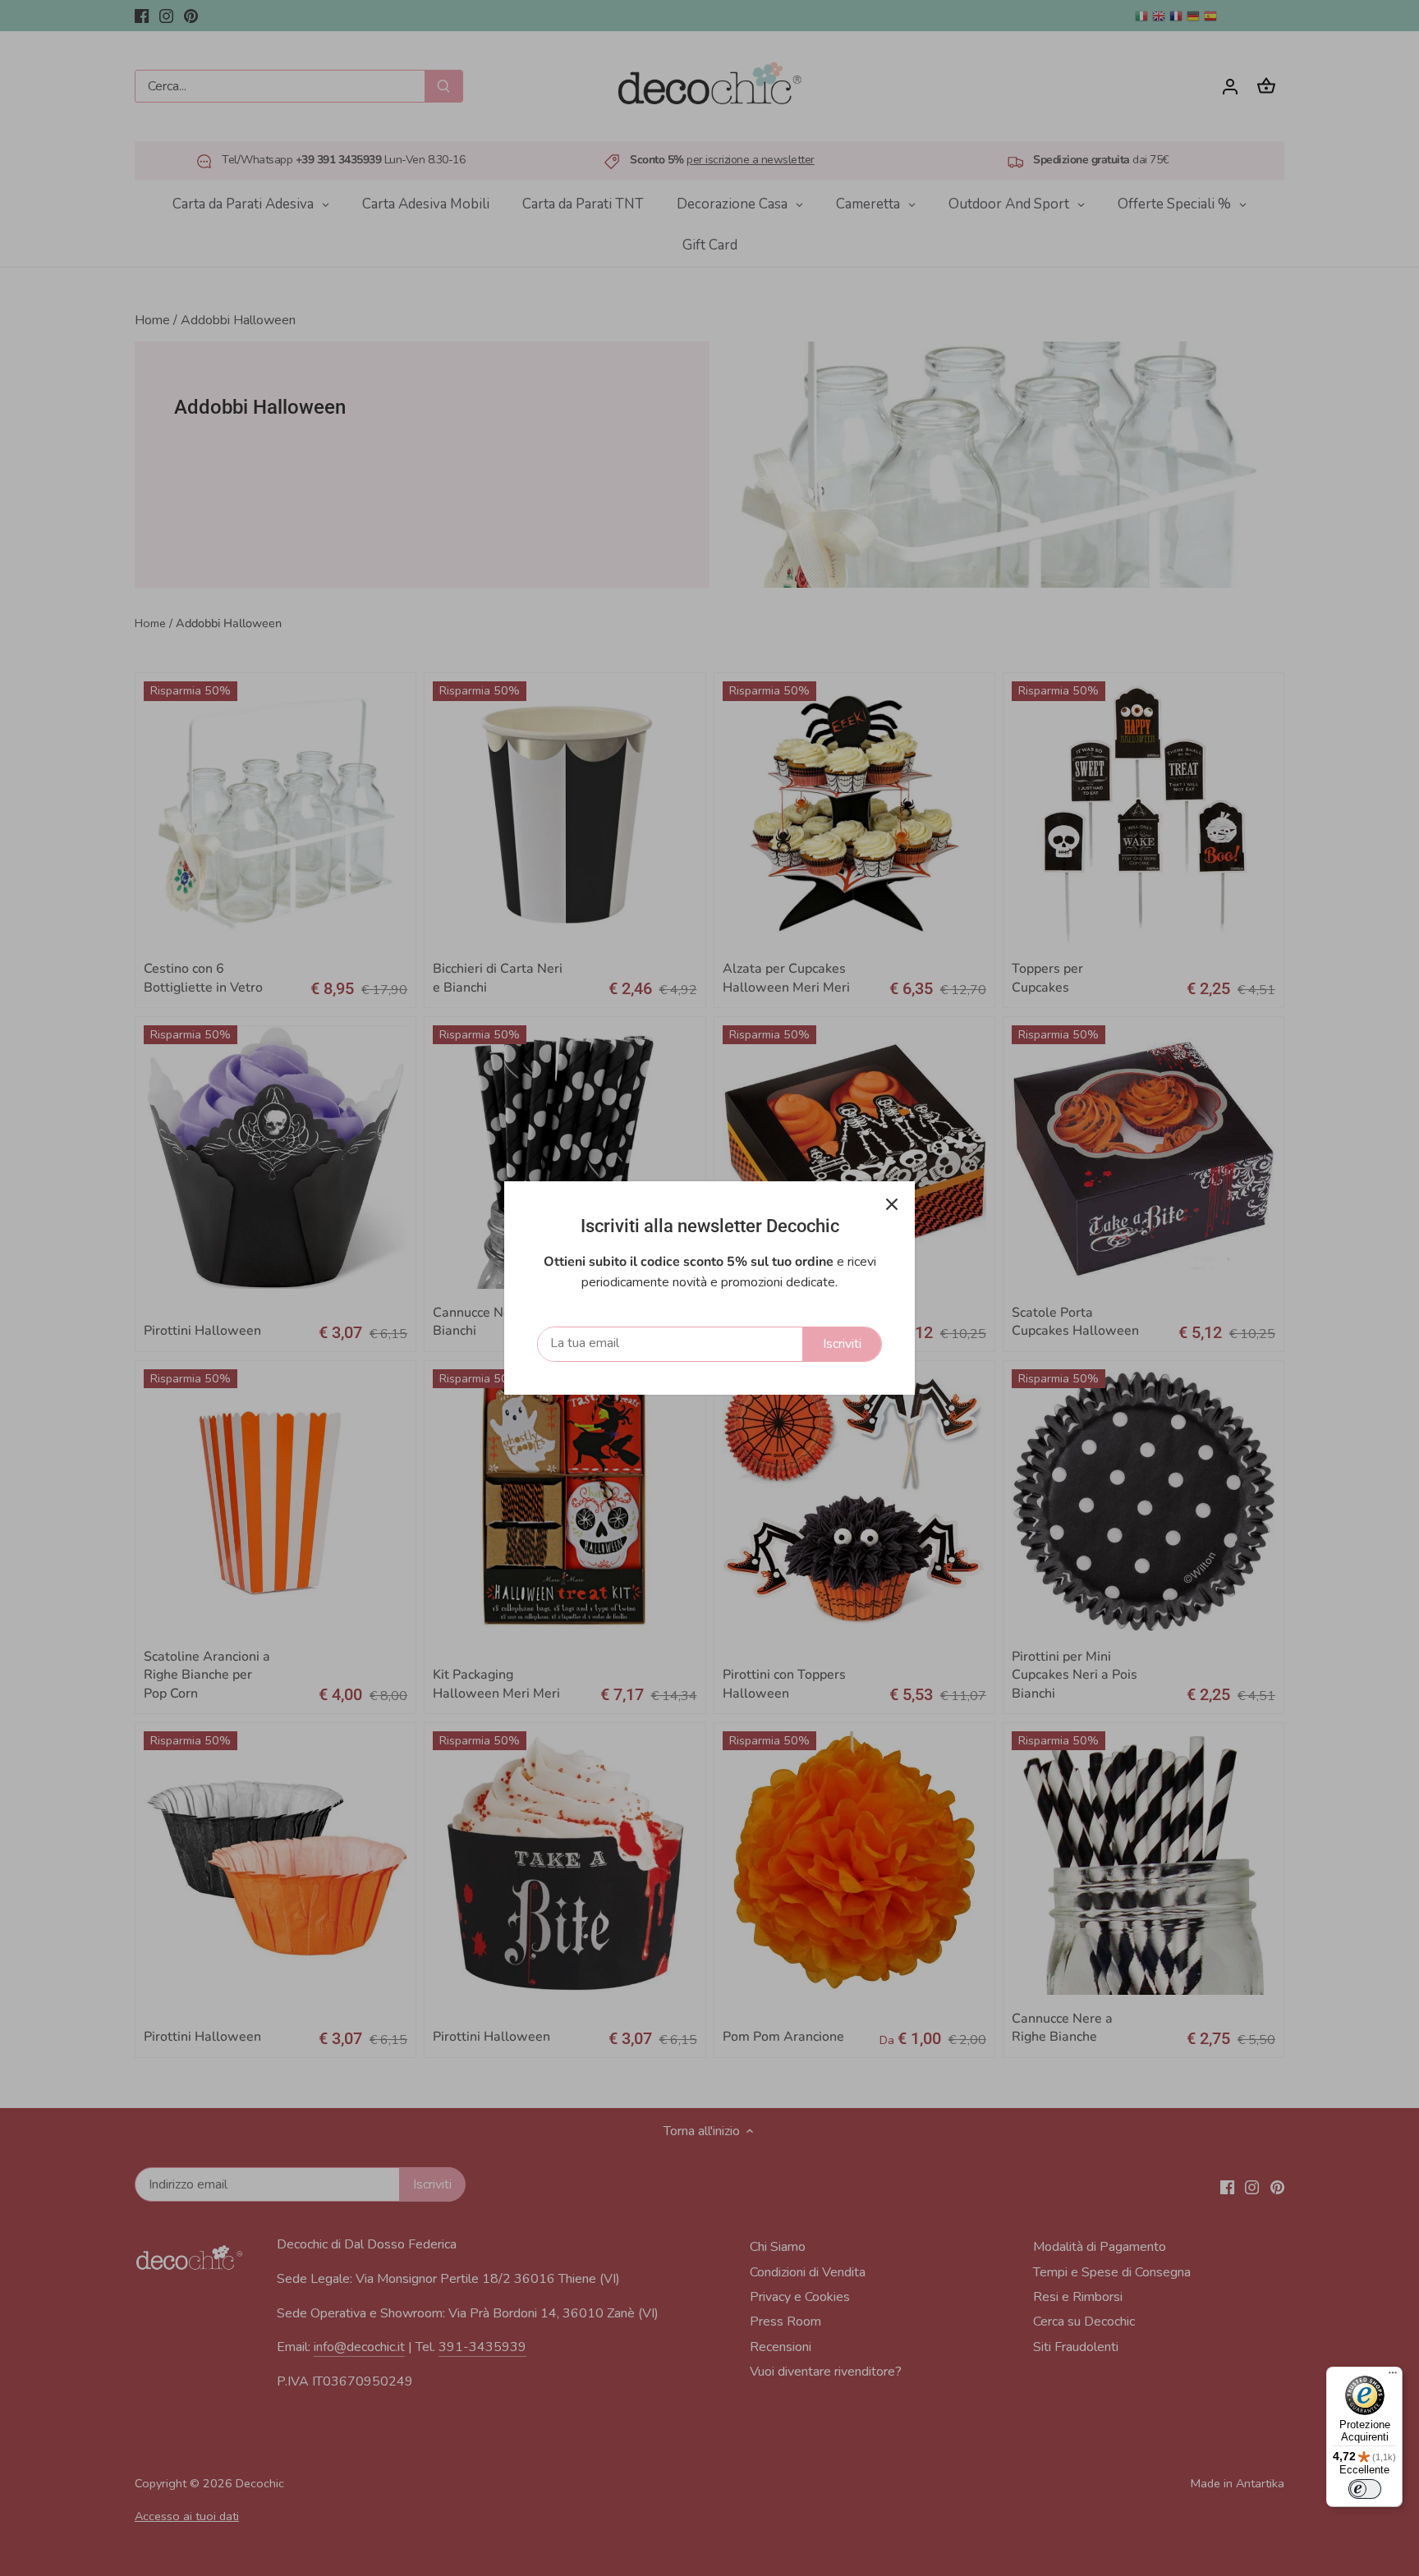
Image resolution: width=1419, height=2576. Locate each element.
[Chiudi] (892, 1204)
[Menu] (1393, 2377)
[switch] (1365, 2489)
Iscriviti (842, 1344)
